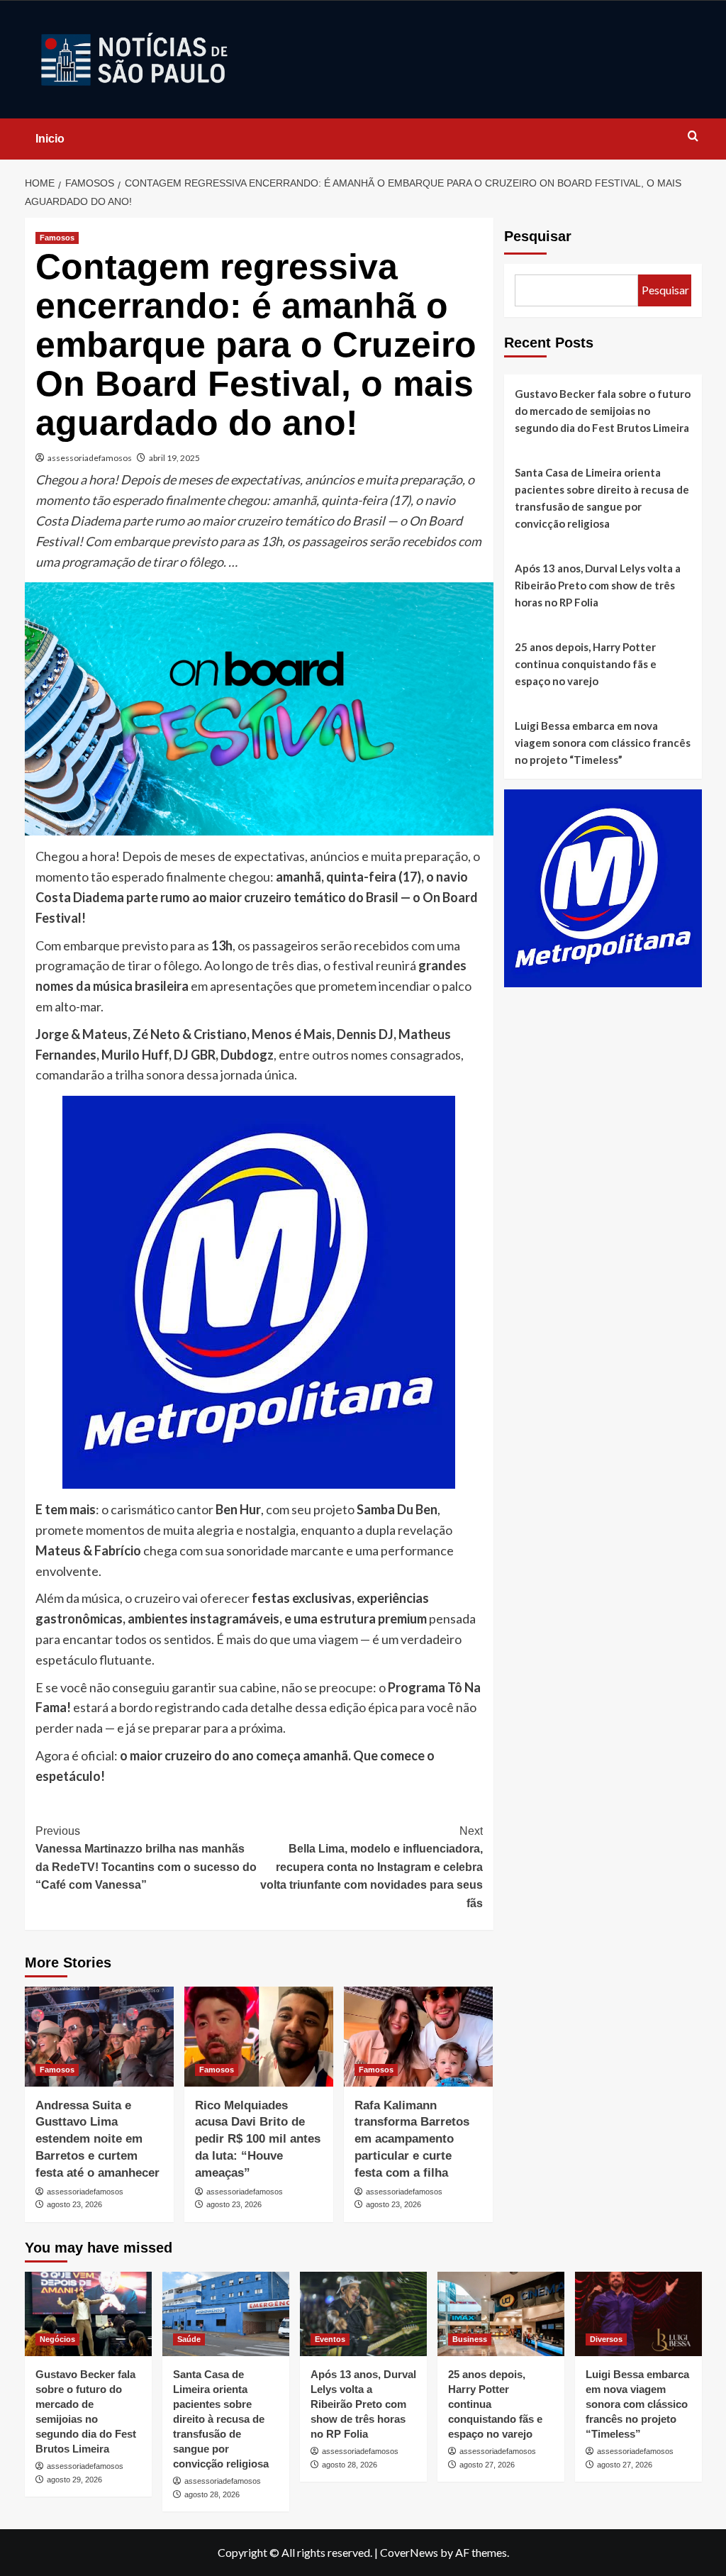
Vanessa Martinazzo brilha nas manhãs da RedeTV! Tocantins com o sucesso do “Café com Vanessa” (146, 1858)
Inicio (50, 139)
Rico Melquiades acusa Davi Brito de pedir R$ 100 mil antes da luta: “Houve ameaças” (258, 2139)
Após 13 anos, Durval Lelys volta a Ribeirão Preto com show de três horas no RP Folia (598, 585)
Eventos (330, 2339)
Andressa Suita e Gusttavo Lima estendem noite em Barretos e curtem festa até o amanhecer (97, 2139)
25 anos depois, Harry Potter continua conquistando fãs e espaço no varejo (586, 664)
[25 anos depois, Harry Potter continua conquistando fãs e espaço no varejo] (501, 2314)
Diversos (606, 2339)
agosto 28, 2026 (212, 2494)
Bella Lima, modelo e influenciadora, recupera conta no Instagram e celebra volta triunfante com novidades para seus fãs (372, 1867)
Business (470, 2339)
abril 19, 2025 (174, 458)
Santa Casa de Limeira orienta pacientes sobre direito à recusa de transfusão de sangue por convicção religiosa (602, 498)
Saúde (189, 2339)
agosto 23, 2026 (74, 2204)
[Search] (693, 137)
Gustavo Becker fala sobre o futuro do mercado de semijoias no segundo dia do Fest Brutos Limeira (603, 411)
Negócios (57, 2339)
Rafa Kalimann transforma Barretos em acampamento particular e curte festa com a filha (412, 2139)
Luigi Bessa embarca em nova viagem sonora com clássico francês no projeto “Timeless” (603, 743)
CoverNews (409, 2552)
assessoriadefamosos (90, 458)
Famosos (57, 238)
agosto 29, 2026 (74, 2480)
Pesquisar (538, 236)
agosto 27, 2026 (487, 2465)
